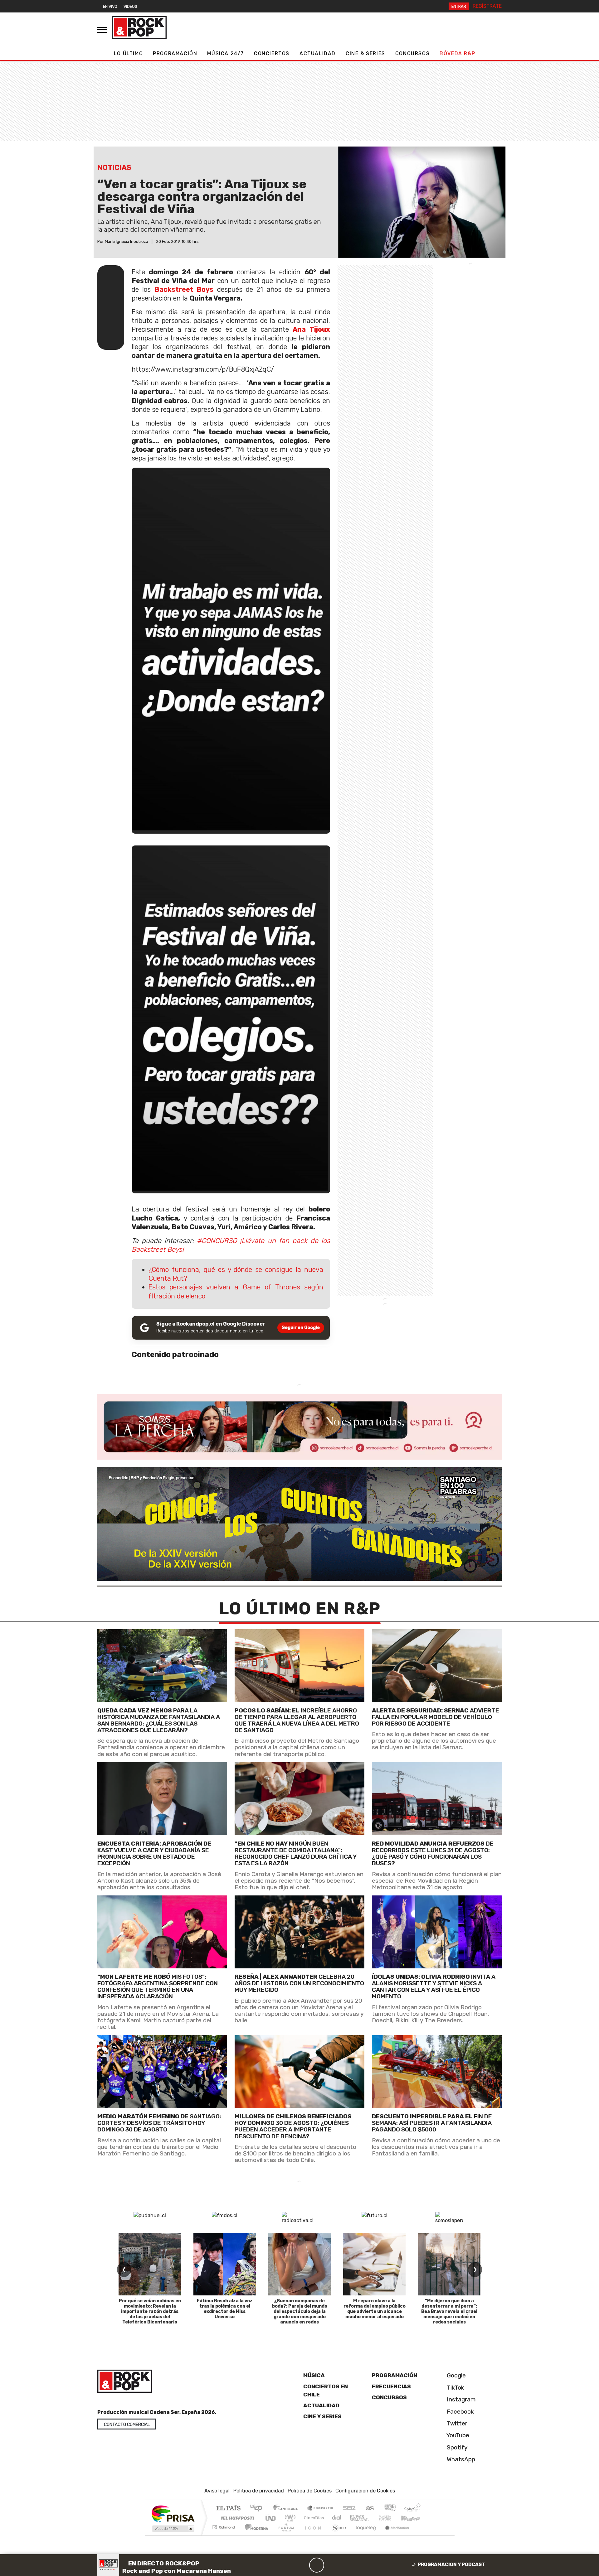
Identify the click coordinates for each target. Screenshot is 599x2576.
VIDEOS (130, 6)
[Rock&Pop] (139, 27)
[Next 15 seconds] (332, 2565)
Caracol (412, 2509)
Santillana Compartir (320, 2509)
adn (390, 2509)
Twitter (456, 2423)
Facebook (460, 2412)
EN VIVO (110, 6)
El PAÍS (228, 2509)
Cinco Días (313, 2518)
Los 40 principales (258, 2509)
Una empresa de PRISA (173, 2513)
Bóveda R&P (457, 53)
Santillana (287, 2509)
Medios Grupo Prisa (173, 2529)
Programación (175, 53)
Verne (372, 2518)
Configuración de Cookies (365, 2491)
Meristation (394, 2535)
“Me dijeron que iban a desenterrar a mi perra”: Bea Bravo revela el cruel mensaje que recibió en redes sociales (449, 2311)
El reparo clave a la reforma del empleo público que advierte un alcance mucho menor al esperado (375, 2309)
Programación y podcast (451, 2564)
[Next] (347, 2565)
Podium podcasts (224, 2526)
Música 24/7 (226, 53)
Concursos (412, 53)
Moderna (255, 2535)
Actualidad (318, 53)
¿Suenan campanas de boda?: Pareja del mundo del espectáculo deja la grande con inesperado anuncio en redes (300, 2311)
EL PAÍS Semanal (353, 2518)
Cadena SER (349, 2509)
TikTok (455, 2388)
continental (337, 2518)
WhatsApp (460, 2459)
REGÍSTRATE (487, 6)
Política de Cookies (310, 2491)
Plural (284, 2535)
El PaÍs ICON (312, 2535)
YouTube (457, 2435)
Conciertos (272, 53)
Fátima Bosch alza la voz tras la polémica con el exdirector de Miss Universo (225, 2309)
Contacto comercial (127, 2425)
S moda (337, 2535)
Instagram (460, 2399)
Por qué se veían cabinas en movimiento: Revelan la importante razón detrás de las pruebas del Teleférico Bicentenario (150, 2311)
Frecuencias (391, 2386)
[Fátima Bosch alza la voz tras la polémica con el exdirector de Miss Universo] (225, 2264)
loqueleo (364, 2535)
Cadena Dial (391, 2518)
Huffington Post (236, 2518)
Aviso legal (217, 2491)
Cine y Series (322, 2416)
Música (314, 2375)
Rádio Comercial (422, 2535)
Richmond (224, 2535)
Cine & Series (365, 53)
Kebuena (413, 2518)
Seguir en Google (301, 1328)
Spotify (456, 2447)
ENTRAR (459, 6)
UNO (271, 2518)
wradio (289, 2518)
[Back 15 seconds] (302, 2565)
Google (455, 2375)
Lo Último (128, 53)
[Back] (287, 2565)
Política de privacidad (259, 2491)
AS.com (369, 2509)
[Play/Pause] (317, 2565)
